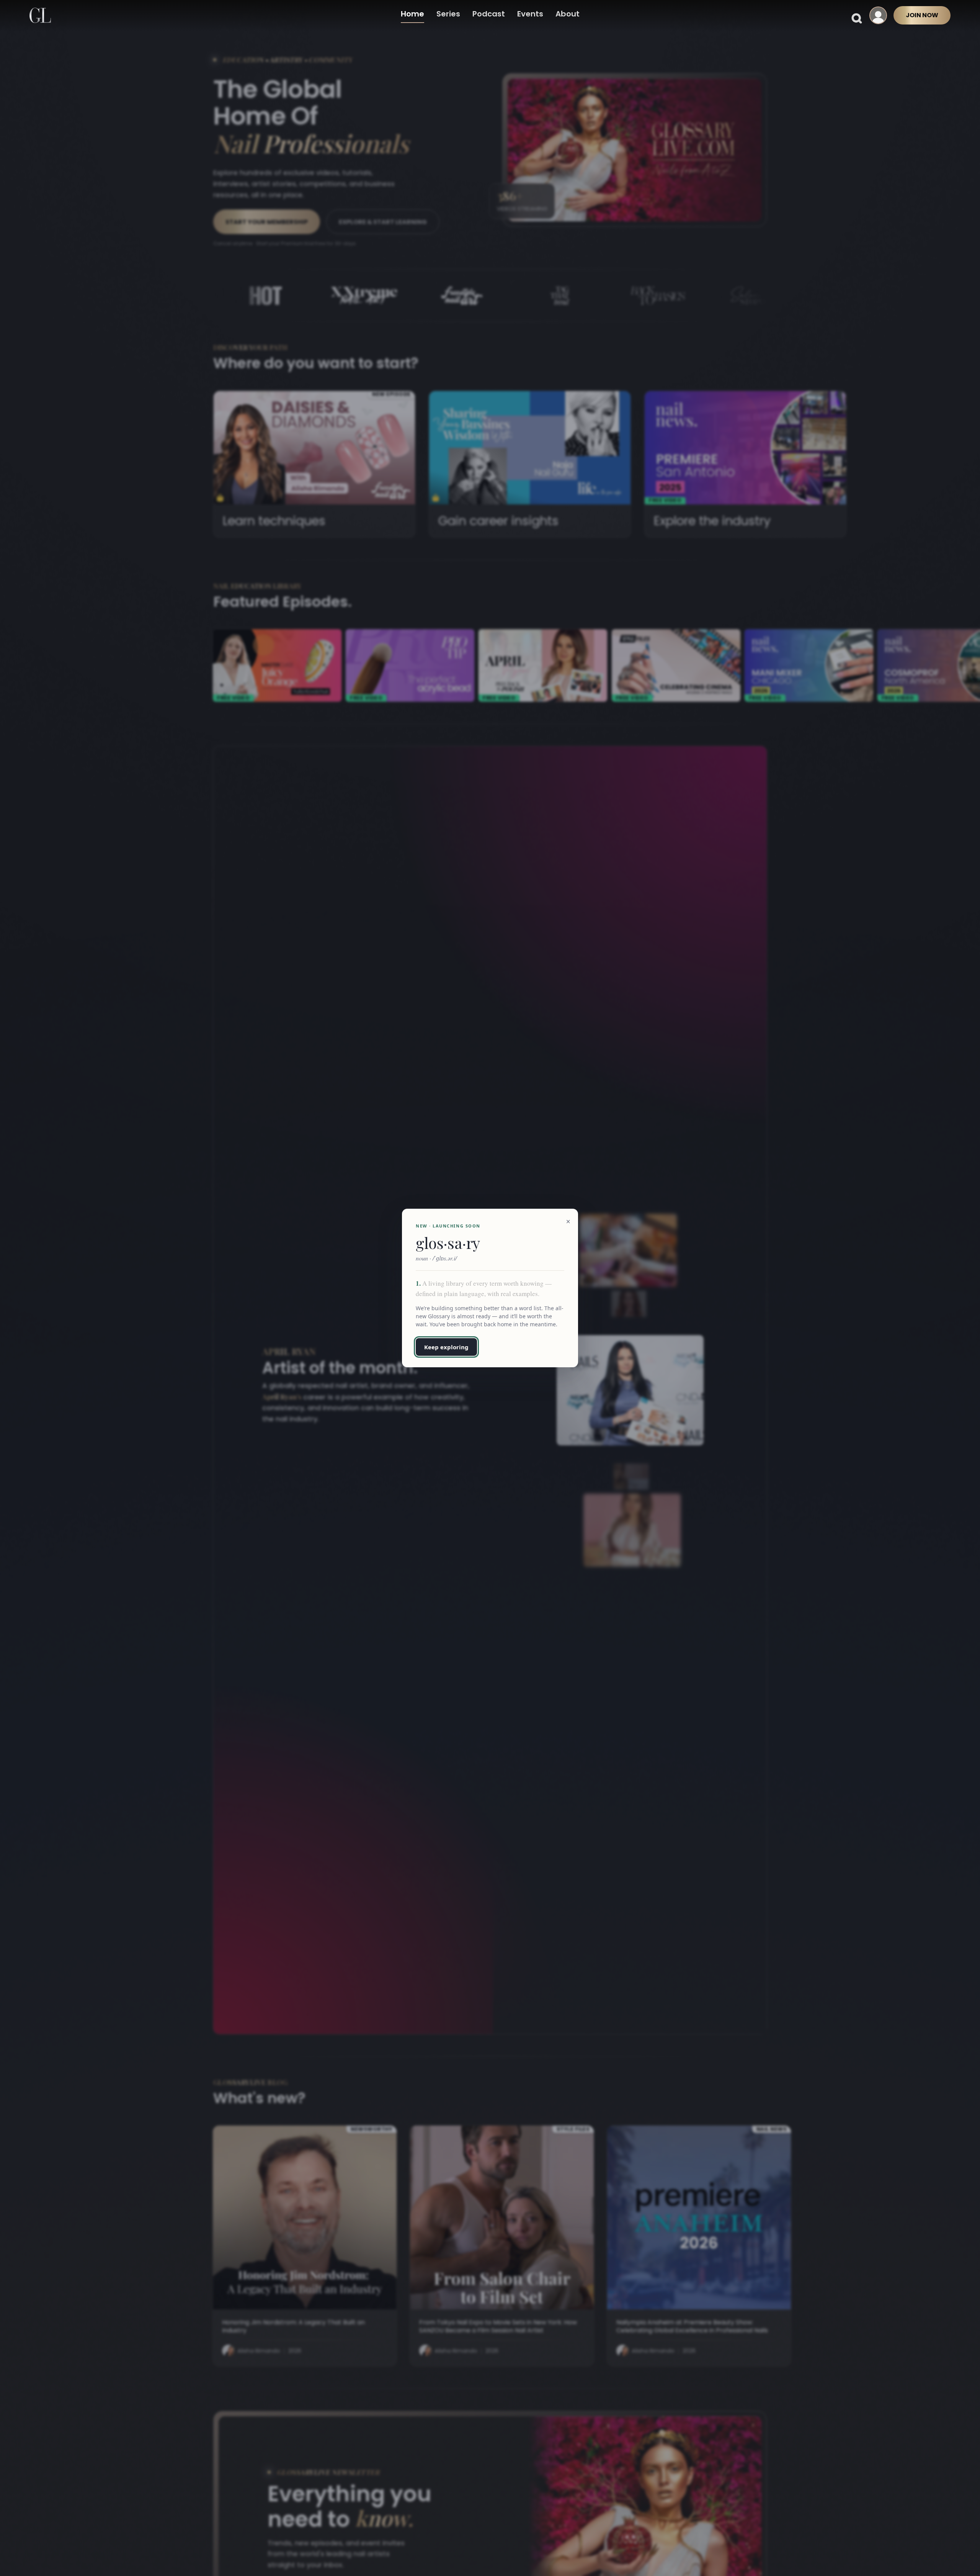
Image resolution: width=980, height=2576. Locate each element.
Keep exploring (446, 1347)
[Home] (40, 15)
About (568, 14)
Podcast (489, 14)
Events (530, 14)
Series (448, 14)
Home (412, 14)
